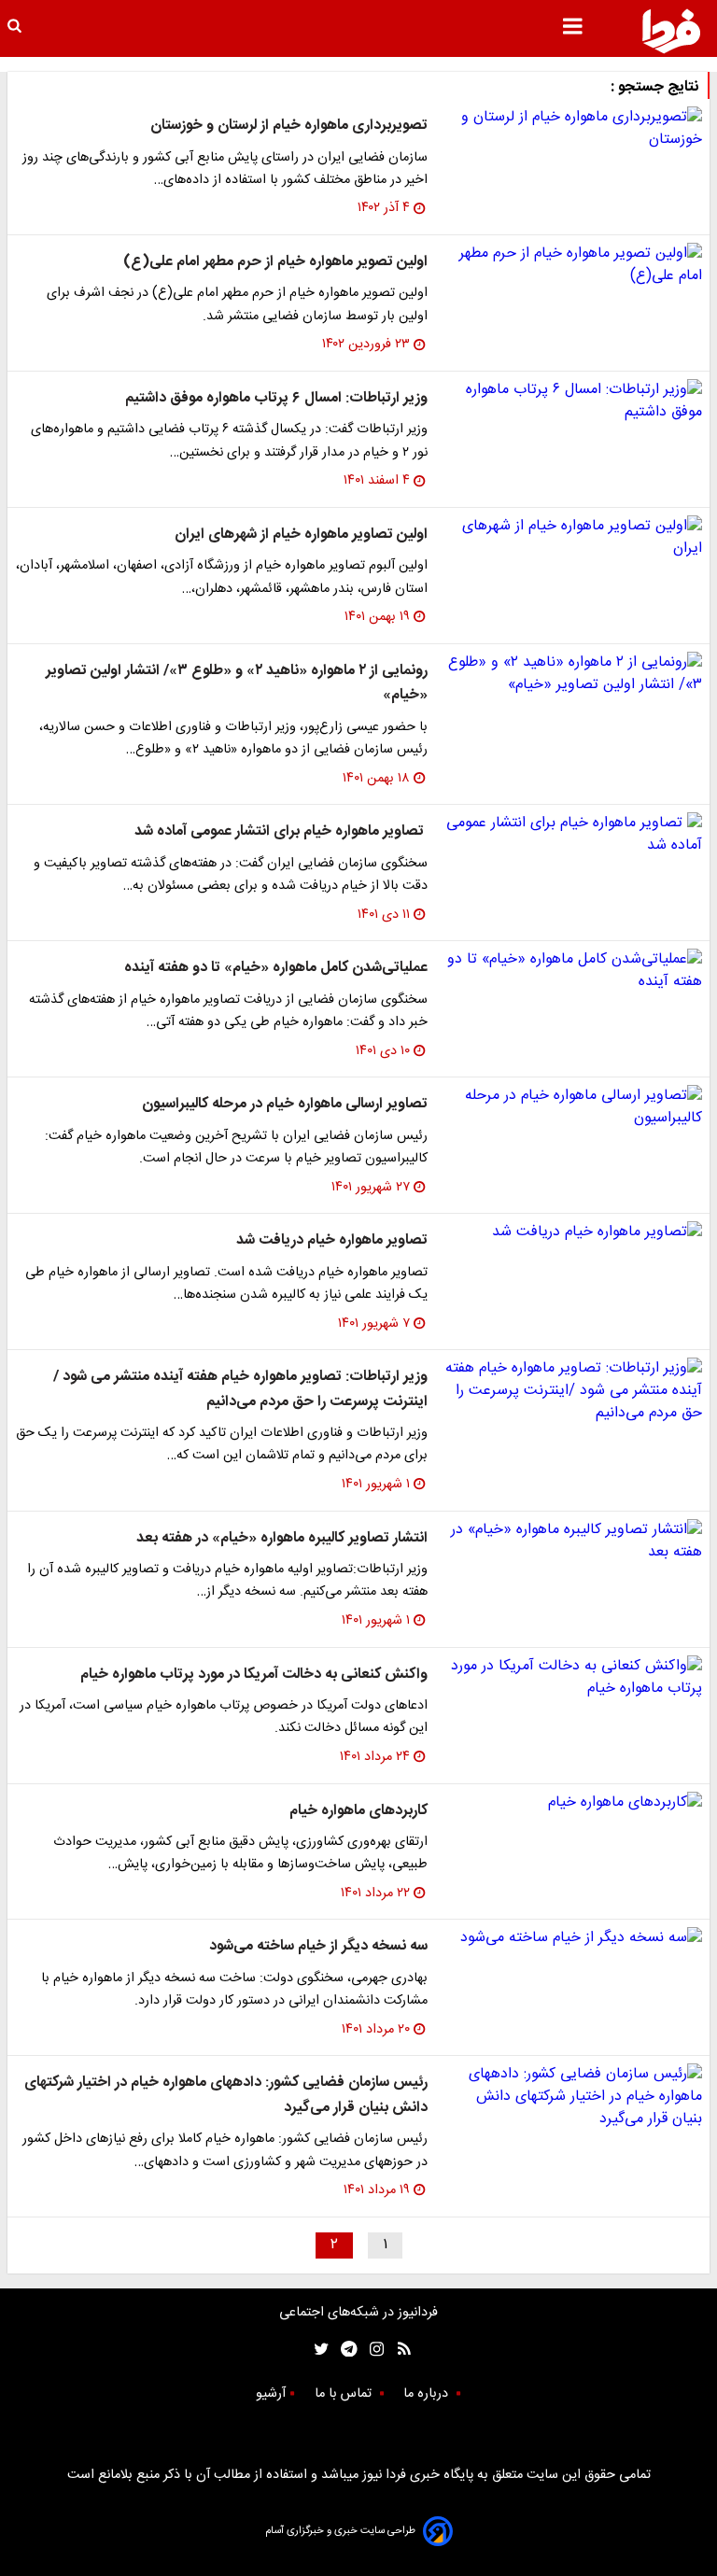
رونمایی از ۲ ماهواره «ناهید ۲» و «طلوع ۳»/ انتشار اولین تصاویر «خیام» (237, 683)
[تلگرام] (343, 2349)
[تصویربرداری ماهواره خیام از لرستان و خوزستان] (572, 129)
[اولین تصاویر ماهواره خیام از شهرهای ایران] (572, 538)
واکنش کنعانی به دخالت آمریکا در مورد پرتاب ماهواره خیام (254, 1675)
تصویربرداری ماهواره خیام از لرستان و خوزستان (289, 126)
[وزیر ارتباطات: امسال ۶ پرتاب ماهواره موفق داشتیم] (572, 401)
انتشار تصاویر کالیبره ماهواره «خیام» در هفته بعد (282, 1538)
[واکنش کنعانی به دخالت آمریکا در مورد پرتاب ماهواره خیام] (572, 1678)
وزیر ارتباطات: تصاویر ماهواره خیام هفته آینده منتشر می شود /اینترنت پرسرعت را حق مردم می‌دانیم (240, 1389)
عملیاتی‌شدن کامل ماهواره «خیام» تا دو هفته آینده (276, 968)
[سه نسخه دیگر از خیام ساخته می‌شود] (572, 1938)
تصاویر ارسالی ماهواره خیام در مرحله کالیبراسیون (285, 1104)
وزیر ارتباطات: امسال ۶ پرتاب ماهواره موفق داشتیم (276, 398)
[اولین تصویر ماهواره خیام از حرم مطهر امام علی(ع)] (572, 265)
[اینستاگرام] (372, 2349)
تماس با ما (345, 2394)
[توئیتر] (317, 2349)
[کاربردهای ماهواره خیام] (572, 1803)
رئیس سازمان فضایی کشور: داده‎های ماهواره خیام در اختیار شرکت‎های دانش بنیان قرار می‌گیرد (226, 2095)
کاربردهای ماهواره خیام (358, 1811)
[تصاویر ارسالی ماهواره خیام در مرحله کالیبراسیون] (572, 1107)
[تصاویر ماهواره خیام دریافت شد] (572, 1232)
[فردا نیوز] (671, 31)
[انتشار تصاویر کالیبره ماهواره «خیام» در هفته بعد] (572, 1541)
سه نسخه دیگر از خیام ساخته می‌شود (318, 1946)
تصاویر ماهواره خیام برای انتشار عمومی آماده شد (281, 831)
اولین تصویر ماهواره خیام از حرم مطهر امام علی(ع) (275, 262)
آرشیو (271, 2394)
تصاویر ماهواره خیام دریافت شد (332, 1240)
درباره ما (428, 2394)
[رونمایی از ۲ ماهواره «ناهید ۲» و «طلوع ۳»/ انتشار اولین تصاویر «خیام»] (572, 674)
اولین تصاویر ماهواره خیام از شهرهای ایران (301, 535)
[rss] (398, 2349)
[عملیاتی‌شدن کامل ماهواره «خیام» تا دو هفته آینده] (572, 971)
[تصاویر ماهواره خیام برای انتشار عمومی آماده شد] (572, 835)
